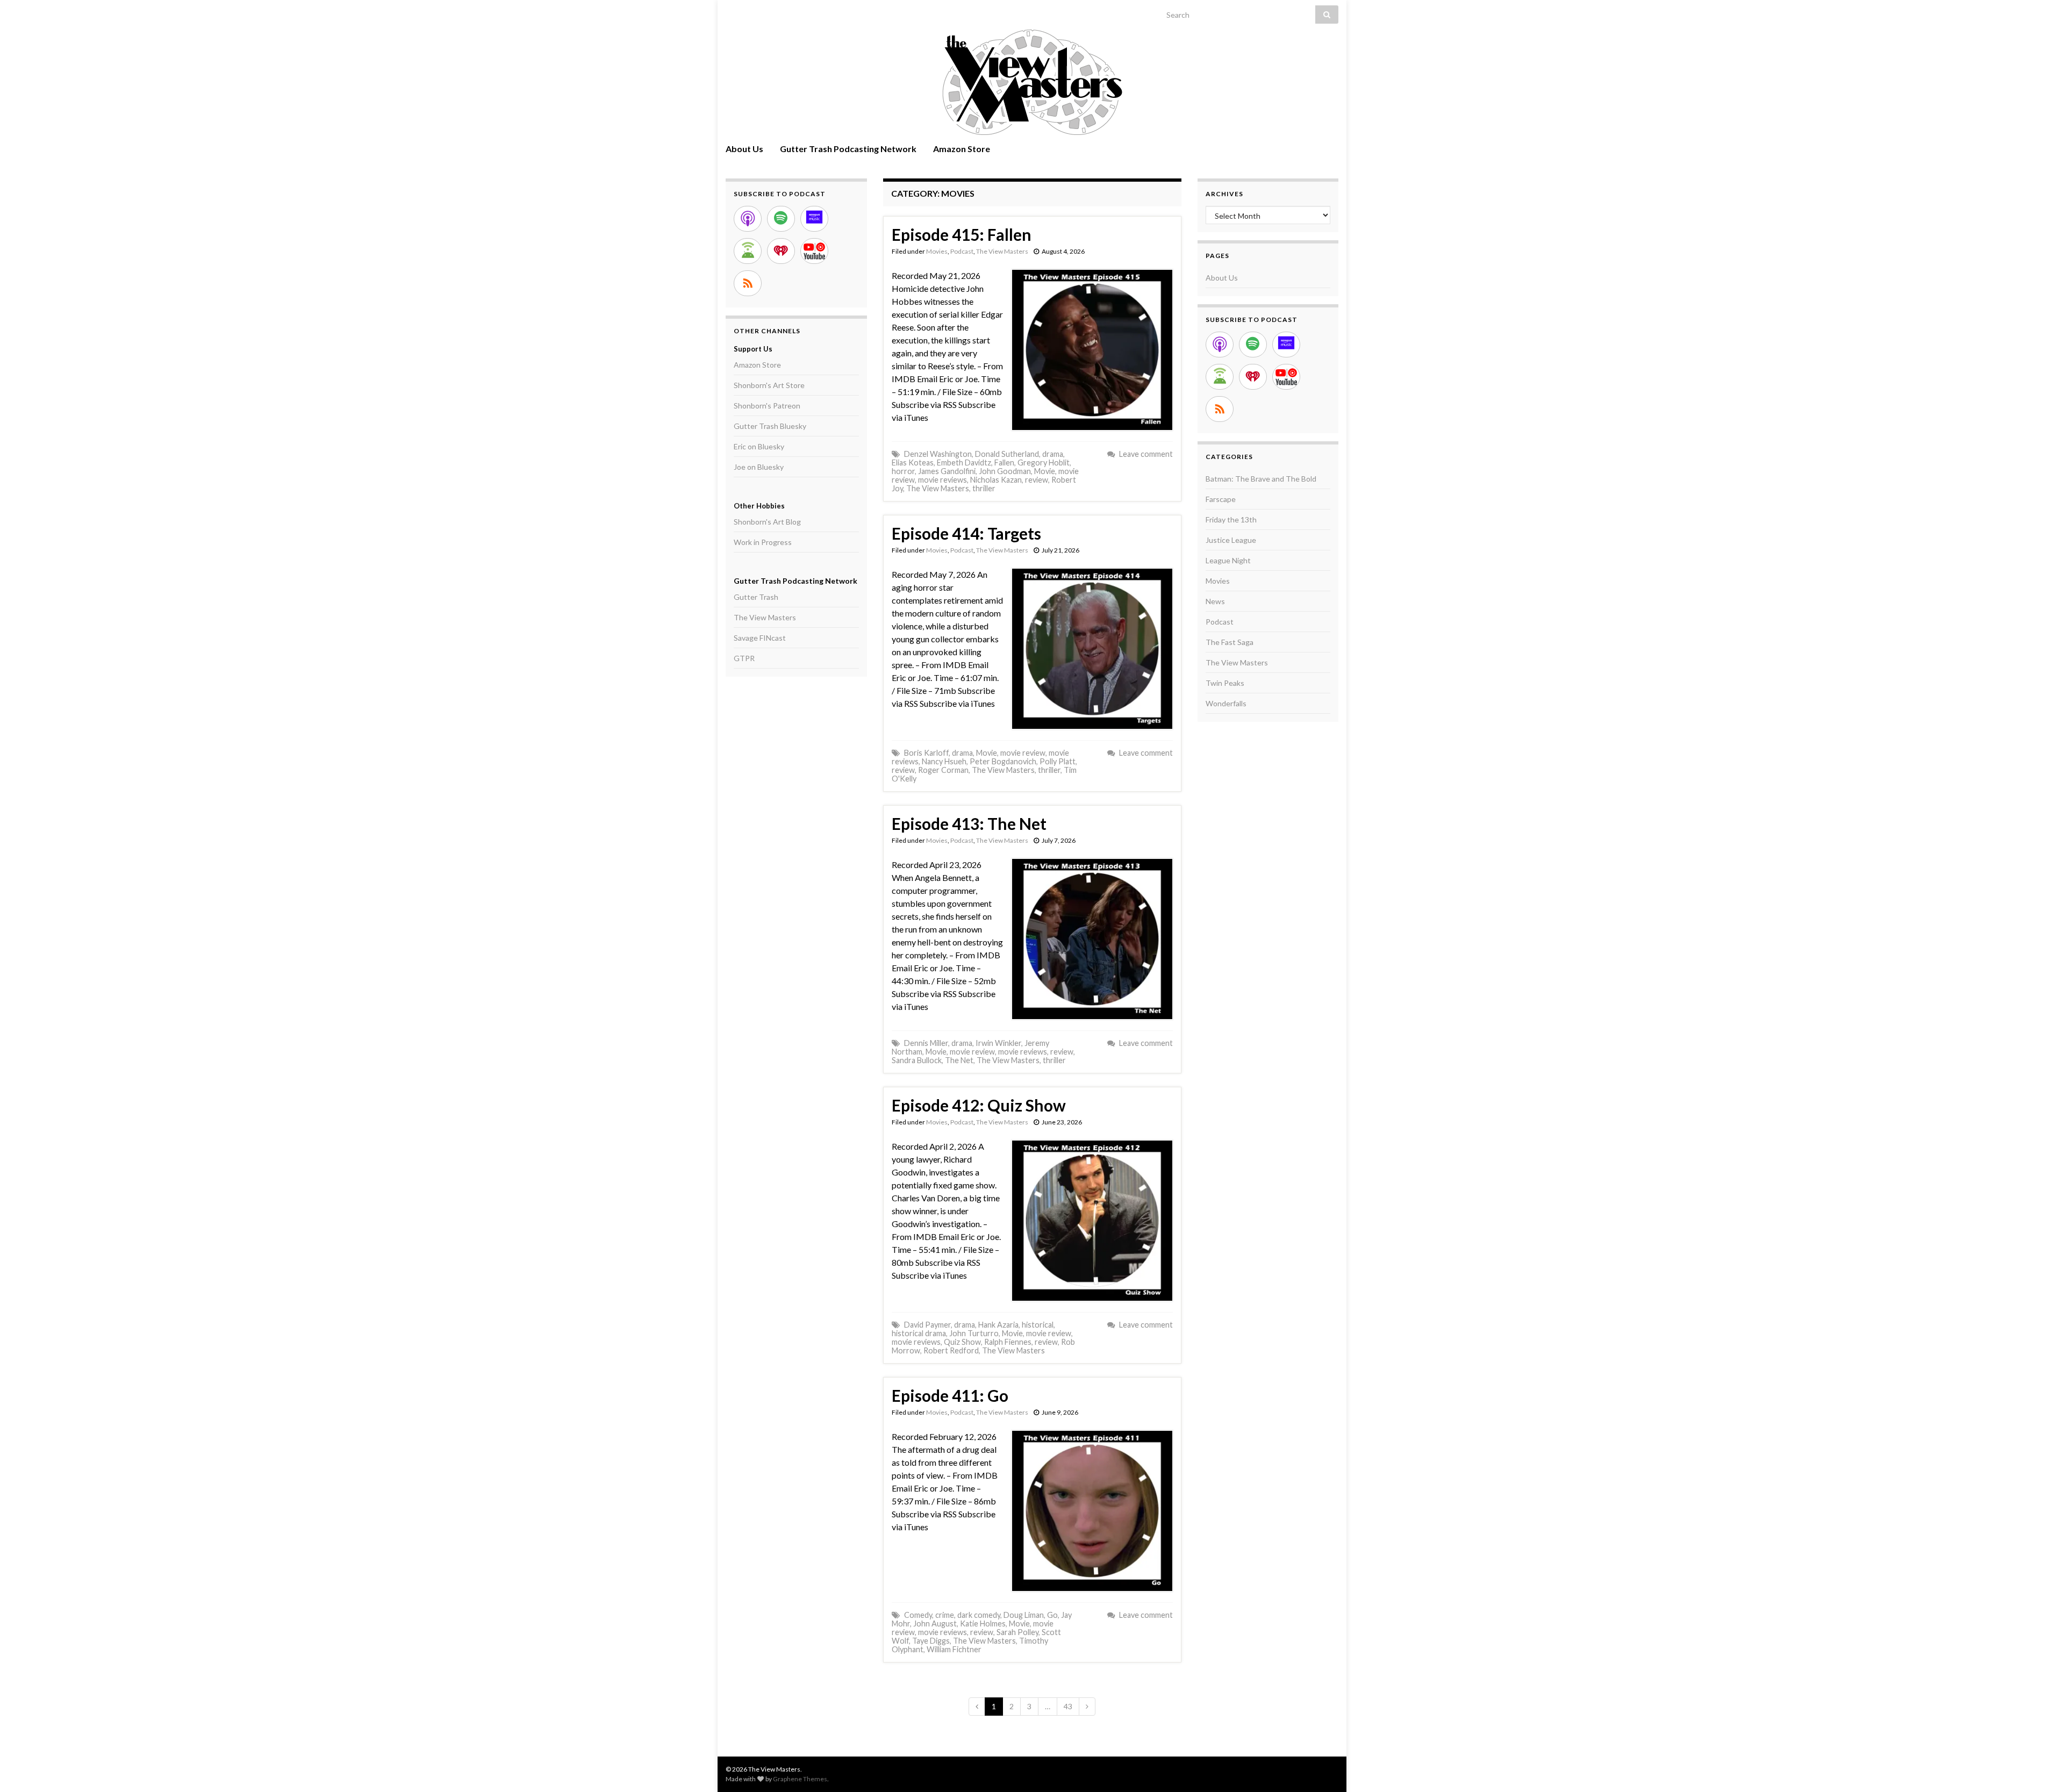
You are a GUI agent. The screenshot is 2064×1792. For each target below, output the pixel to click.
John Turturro (974, 1333)
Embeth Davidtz (964, 463)
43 (1068, 1706)
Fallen (1004, 463)
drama (1053, 454)
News (1215, 601)
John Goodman (1005, 471)
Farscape (1221, 499)
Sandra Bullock (917, 1060)
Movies (937, 251)
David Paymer (927, 1325)
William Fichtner (954, 1649)
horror (903, 471)
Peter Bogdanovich (1003, 761)
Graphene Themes (800, 1779)
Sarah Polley (1017, 1632)
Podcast (962, 251)
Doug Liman (1024, 1615)
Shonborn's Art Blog (767, 522)
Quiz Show (962, 1342)
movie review (1023, 753)
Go (1052, 1615)
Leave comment (1146, 454)
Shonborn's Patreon (767, 406)
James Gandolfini (947, 471)
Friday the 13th (1231, 519)
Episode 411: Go (950, 1395)
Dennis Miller (926, 1043)
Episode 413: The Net (969, 823)
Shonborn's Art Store (769, 385)
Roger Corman (943, 770)
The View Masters (1002, 251)
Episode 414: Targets (966, 533)
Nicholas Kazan (996, 480)
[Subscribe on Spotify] (781, 219)
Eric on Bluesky (759, 446)
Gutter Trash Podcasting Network (848, 149)
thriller (984, 488)
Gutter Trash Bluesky (770, 426)
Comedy (918, 1615)
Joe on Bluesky (759, 467)
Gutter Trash (756, 597)
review (1037, 480)
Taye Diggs (931, 1641)
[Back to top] (2040, 1768)
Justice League (1231, 540)
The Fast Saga (1230, 642)
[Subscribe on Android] (748, 251)
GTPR (744, 658)
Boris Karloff (926, 753)
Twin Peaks (1225, 683)
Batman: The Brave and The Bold (1261, 479)
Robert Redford (951, 1350)
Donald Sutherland (1007, 454)
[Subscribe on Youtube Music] (814, 251)
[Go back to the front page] (1032, 82)
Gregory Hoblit (1044, 463)
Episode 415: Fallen (962, 234)
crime (945, 1615)
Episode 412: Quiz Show (979, 1105)
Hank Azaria (998, 1325)
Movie (1045, 471)
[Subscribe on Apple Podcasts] (748, 219)
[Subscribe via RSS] (748, 283)
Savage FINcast (760, 638)
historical (1038, 1325)
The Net (959, 1060)
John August (935, 1623)
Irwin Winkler (998, 1043)
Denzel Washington (938, 454)
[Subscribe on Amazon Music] (814, 219)
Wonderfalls (1226, 703)
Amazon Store (962, 149)
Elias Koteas (913, 463)
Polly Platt (1058, 761)
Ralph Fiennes (1008, 1342)
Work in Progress (763, 542)
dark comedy (979, 1615)
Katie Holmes (983, 1623)
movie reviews (943, 480)
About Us (744, 149)
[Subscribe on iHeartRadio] (781, 251)
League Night (1228, 560)
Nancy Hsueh (944, 761)
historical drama (919, 1333)
